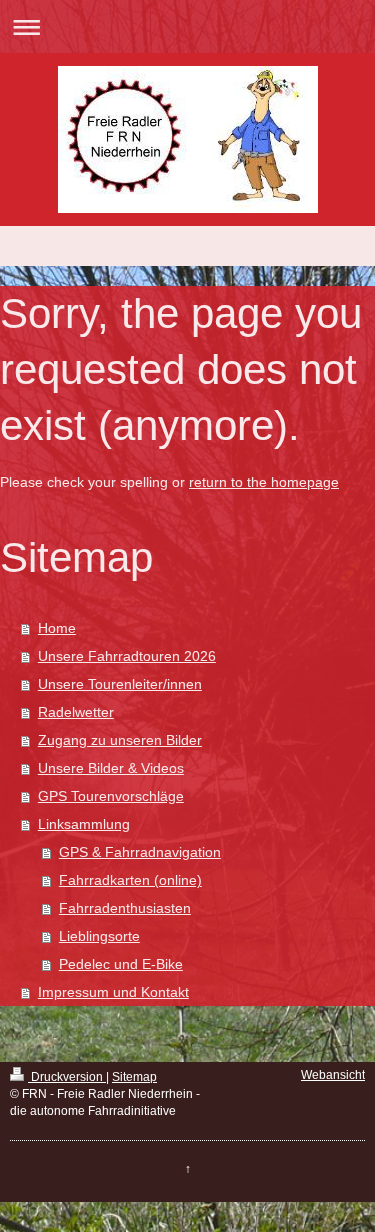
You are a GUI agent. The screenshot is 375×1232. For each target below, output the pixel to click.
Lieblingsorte (99, 936)
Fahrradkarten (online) (130, 880)
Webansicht (333, 1075)
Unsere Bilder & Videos (111, 768)
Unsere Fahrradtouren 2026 (127, 656)
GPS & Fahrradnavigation (140, 852)
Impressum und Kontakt (113, 992)
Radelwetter (76, 712)
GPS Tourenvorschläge (111, 796)
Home (57, 628)
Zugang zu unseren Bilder (120, 740)
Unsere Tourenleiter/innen (120, 684)
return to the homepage (264, 482)
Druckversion (67, 1077)
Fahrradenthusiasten (125, 908)
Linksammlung (84, 824)
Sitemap (134, 1077)
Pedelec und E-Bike (121, 964)
